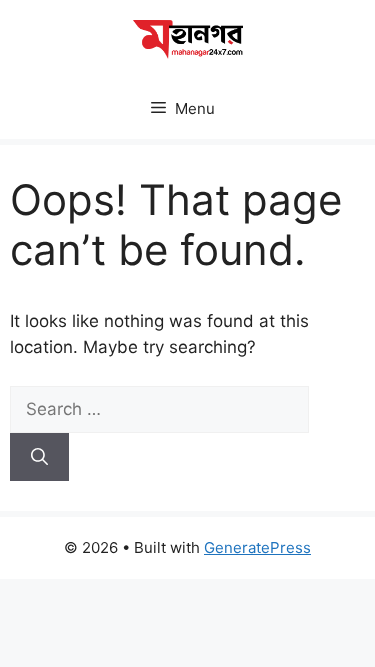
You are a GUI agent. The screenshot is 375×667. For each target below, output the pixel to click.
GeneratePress (257, 547)
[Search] (39, 457)
